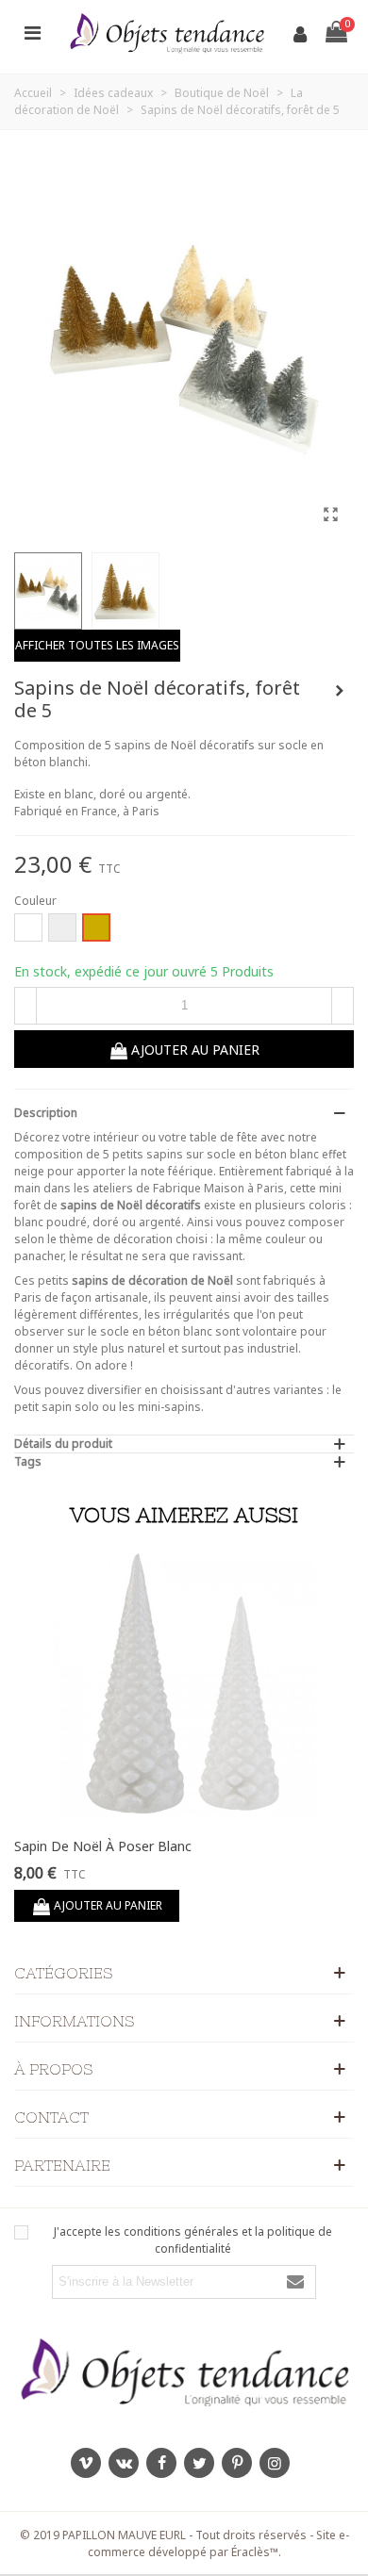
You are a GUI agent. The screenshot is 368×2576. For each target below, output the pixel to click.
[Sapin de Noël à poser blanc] (184, 1685)
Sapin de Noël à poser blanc (103, 1846)
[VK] (124, 2463)
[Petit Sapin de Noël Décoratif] (340, 691)
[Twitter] (199, 2463)
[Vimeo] (86, 2463)
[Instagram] (275, 2463)
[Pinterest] (237, 2463)
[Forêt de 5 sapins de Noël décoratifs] (330, 514)
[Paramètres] (32, 32)
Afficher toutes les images (97, 645)
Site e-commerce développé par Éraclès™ (218, 2543)
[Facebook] (161, 2463)
